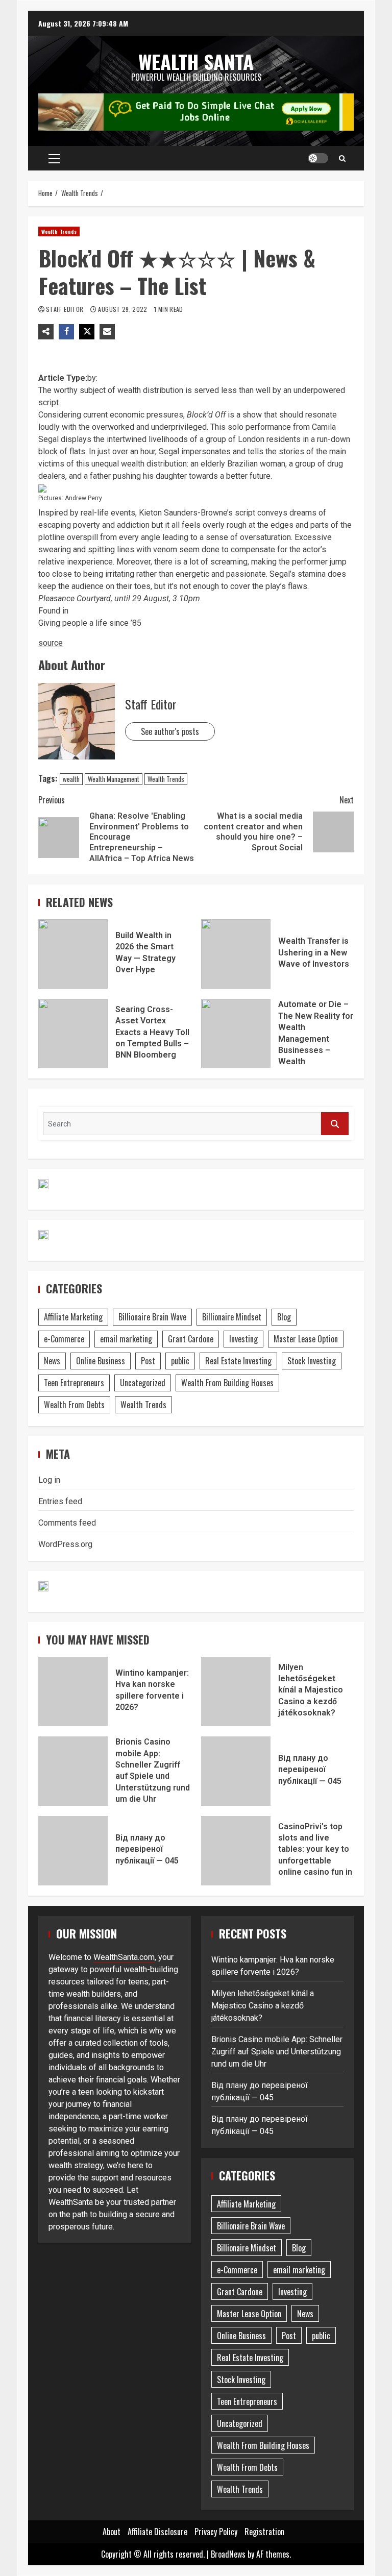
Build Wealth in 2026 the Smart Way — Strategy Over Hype (73, 954)
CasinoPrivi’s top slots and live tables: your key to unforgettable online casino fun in (236, 1851)
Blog (284, 1317)
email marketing (126, 1339)
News (52, 1361)
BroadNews (228, 2554)
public (180, 1361)
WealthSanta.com (124, 1957)
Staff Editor (66, 309)
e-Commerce (64, 1339)
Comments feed (67, 1523)
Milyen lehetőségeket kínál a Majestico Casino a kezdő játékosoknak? (236, 1691)
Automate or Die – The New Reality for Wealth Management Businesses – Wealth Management (236, 1034)
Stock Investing (312, 1361)
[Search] (342, 158)
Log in (49, 1480)
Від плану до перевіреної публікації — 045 (236, 1771)
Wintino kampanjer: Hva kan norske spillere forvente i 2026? (73, 1691)
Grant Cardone (191, 1339)
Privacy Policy (216, 2532)
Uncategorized (143, 1383)
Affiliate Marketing (73, 1317)
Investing (243, 1339)
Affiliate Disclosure (157, 2532)
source (51, 643)
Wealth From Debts (74, 1405)
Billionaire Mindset (232, 1317)
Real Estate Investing (238, 1361)
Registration (264, 2532)
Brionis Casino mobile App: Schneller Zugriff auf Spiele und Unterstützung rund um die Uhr (73, 1771)
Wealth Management (114, 779)
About (112, 2532)
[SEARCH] (335, 1124)
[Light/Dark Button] (318, 158)
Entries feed (60, 1501)
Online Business (101, 1361)
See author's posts (170, 731)
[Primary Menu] (54, 158)
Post (148, 1361)
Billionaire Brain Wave (152, 1317)
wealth (71, 779)
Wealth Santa (196, 61)
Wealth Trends (59, 231)
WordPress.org (65, 1544)
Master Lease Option (306, 1339)
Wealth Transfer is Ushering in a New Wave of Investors (236, 954)
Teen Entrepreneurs (74, 1383)
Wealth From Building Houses (227, 1383)
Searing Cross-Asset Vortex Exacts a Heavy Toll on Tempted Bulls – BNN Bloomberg (73, 1034)
